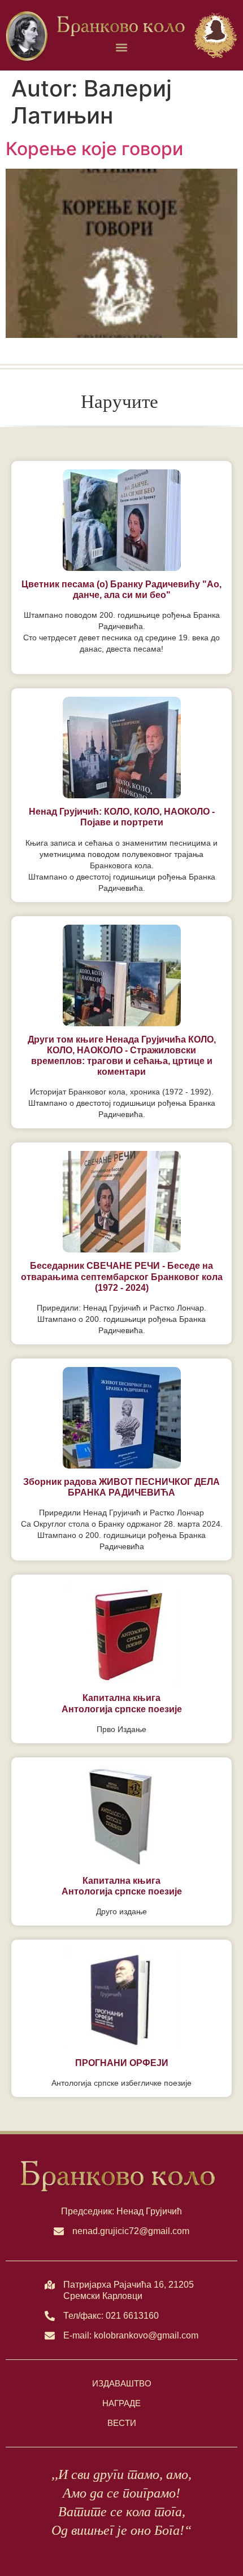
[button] (122, 48)
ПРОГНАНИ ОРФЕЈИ (122, 2063)
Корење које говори (94, 149)
